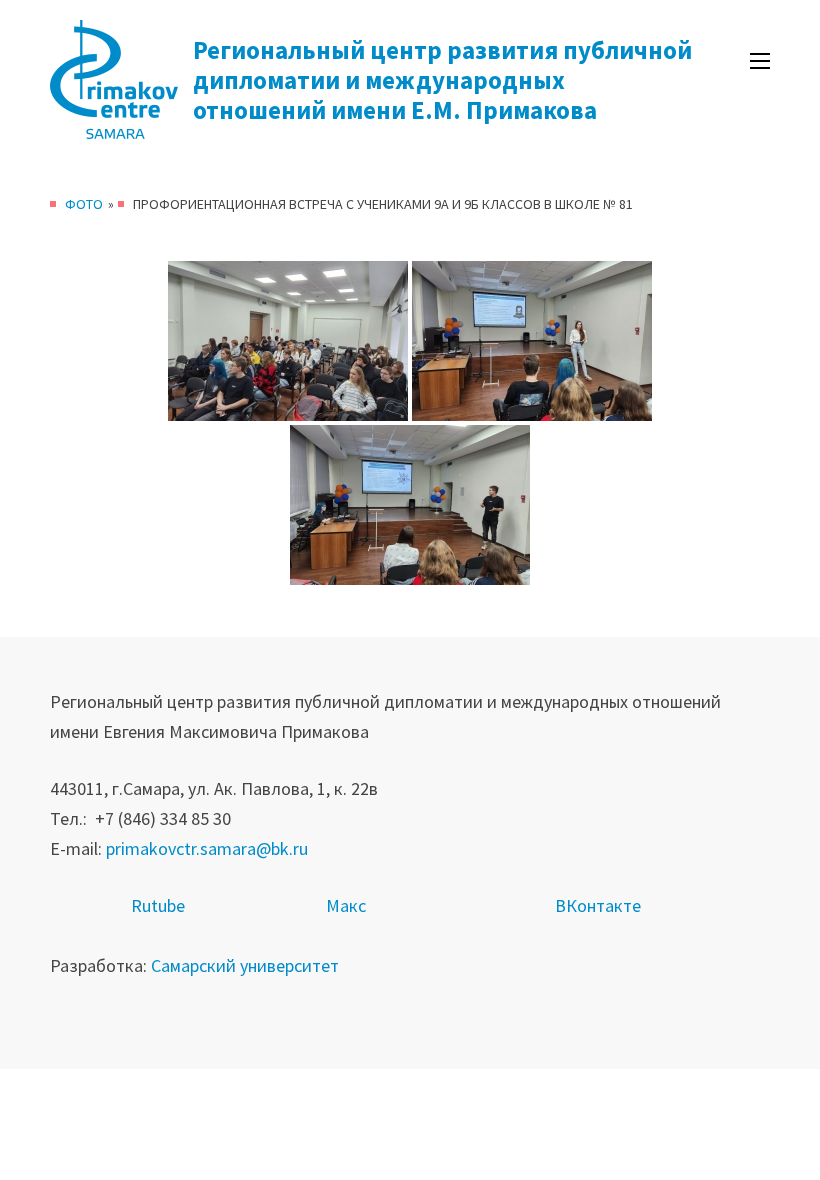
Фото (84, 204)
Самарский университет (245, 965)
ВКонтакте (598, 905)
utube (163, 905)
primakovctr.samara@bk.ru (207, 848)
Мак (342, 905)
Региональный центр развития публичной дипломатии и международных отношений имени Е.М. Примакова (442, 80)
